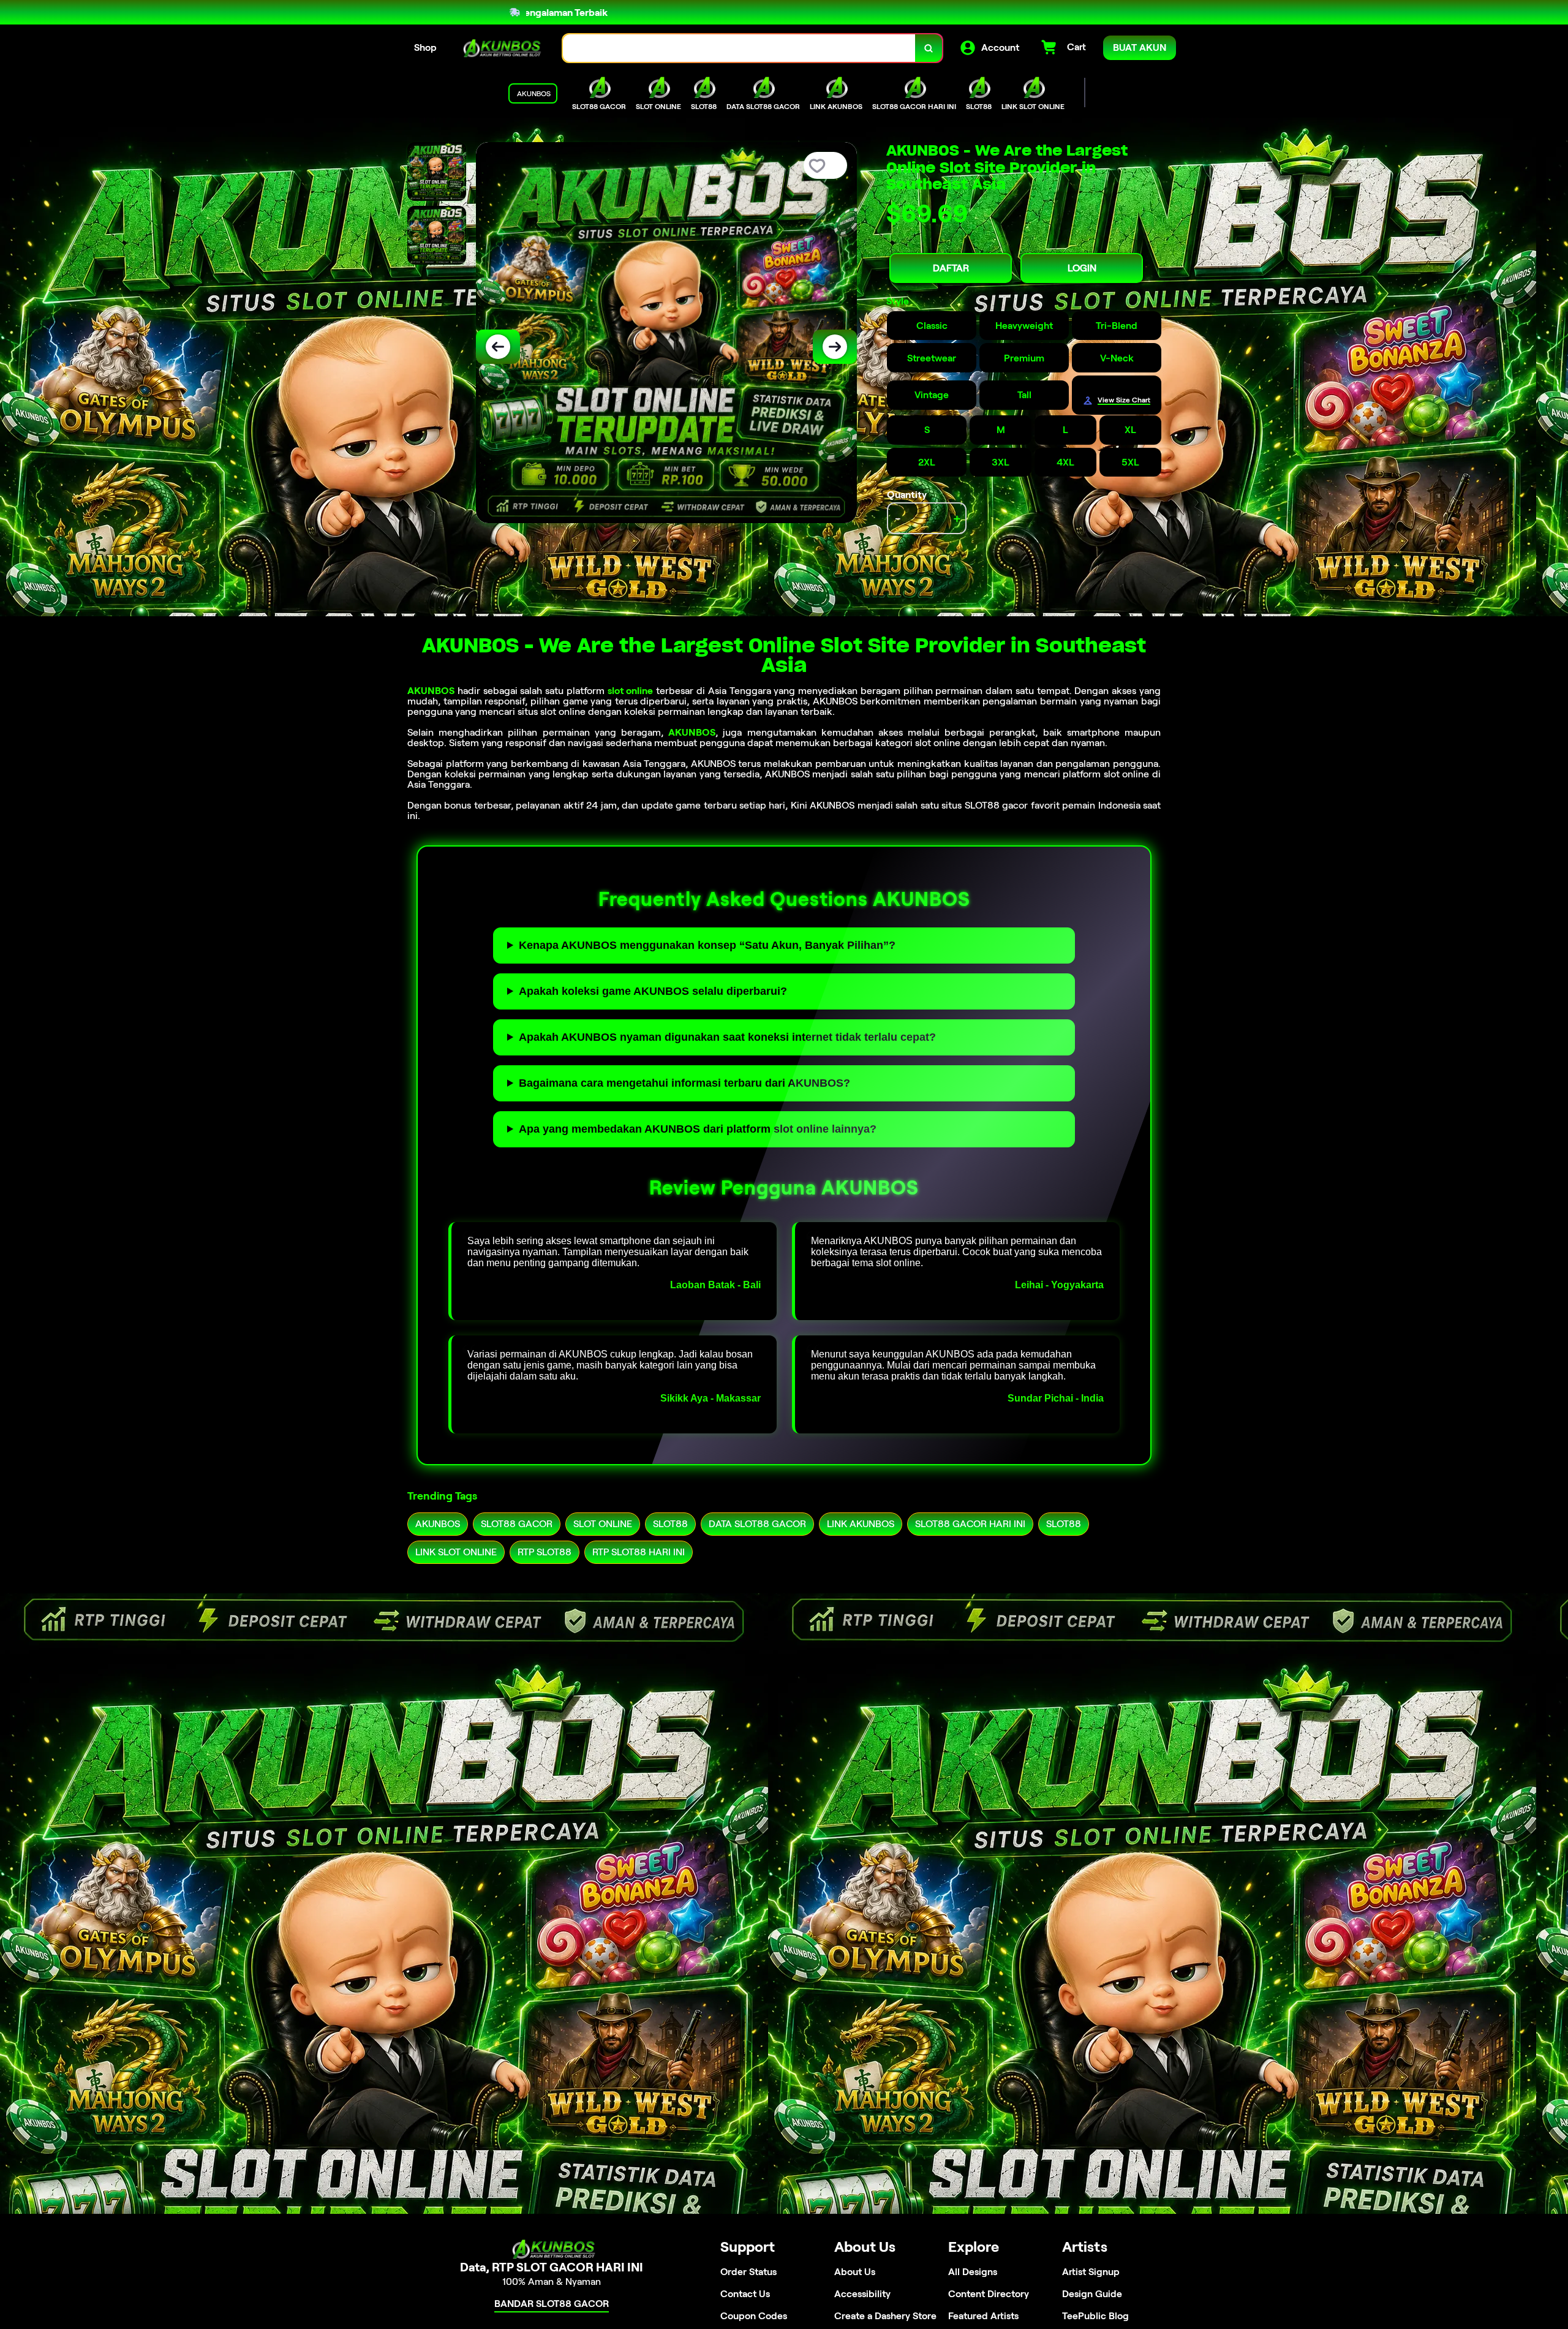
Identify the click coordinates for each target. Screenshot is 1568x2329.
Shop (425, 47)
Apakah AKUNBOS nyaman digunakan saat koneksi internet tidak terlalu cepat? (727, 1037)
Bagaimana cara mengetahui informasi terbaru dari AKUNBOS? (684, 1083)
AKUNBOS (431, 691)
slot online (631, 691)
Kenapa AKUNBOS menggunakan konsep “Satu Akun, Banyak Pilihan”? (707, 945)
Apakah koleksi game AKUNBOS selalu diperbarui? (653, 991)
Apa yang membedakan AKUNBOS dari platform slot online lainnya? (698, 1129)
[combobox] (739, 48)
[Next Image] (835, 347)
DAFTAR (951, 268)
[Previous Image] (498, 347)
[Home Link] (500, 48)
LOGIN (1082, 268)
